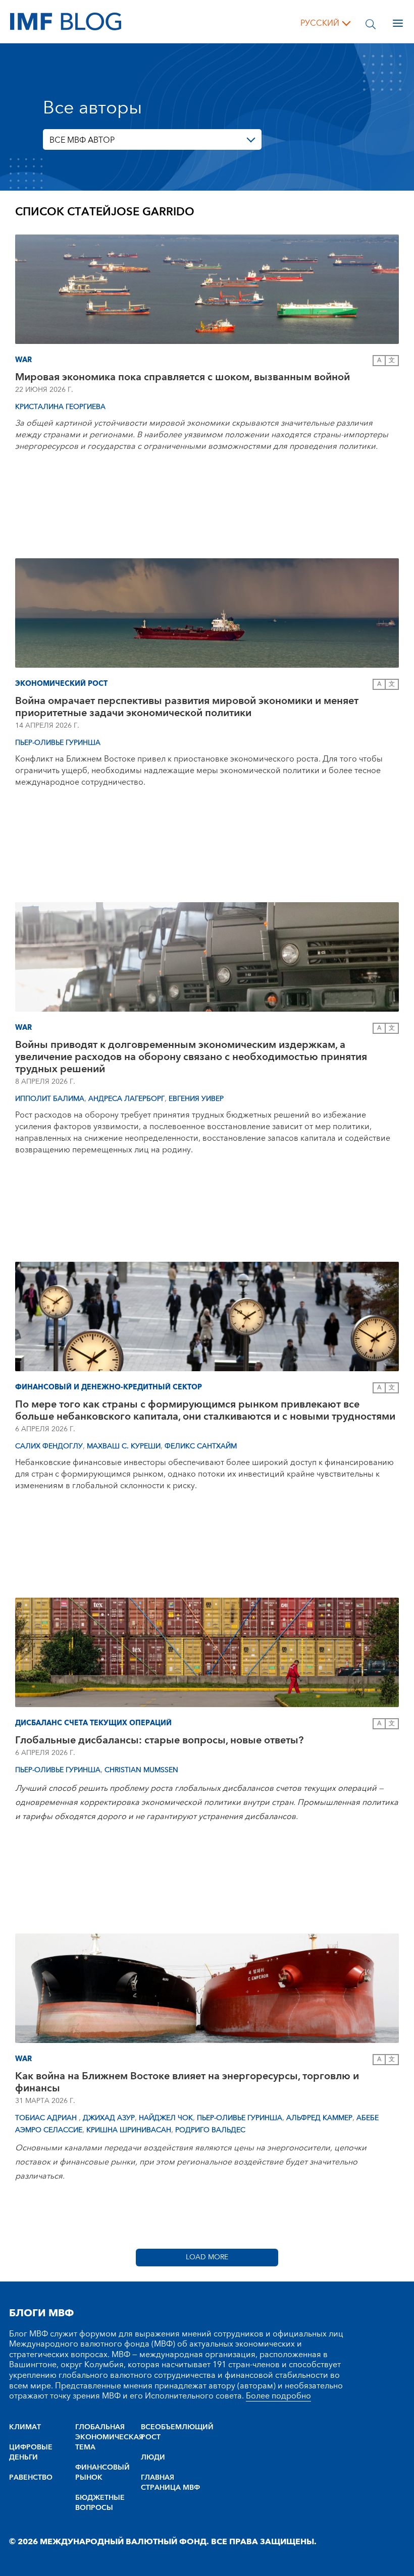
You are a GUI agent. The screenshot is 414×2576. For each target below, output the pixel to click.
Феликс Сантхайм (201, 1446)
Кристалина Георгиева (60, 407)
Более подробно (278, 2396)
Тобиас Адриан (47, 2118)
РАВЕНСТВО (31, 2478)
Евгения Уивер (196, 1099)
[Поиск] (371, 23)
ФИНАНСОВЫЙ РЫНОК (102, 2473)
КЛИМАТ (25, 2427)
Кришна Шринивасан (129, 2130)
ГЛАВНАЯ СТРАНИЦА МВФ (170, 2483)
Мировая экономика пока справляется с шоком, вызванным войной (183, 377)
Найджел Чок (166, 2118)
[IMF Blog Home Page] (66, 21)
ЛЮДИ (153, 2457)
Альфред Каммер (319, 2118)
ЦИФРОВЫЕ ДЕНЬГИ (31, 2452)
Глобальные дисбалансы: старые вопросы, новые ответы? (159, 1740)
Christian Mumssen (141, 1770)
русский (320, 23)
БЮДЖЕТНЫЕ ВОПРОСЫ (100, 2503)
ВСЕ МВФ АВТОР (82, 140)
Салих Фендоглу (49, 1446)
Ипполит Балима (50, 1099)
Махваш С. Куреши (124, 1446)
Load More (207, 2257)
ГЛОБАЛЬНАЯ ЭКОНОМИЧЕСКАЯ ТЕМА (108, 2437)
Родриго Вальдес (210, 2130)
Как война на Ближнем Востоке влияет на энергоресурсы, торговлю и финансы (187, 2082)
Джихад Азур (109, 2118)
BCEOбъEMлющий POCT (174, 2432)
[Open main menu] (398, 23)
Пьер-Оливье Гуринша (58, 743)
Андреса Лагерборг (126, 1099)
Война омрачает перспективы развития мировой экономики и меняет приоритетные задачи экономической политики (187, 707)
